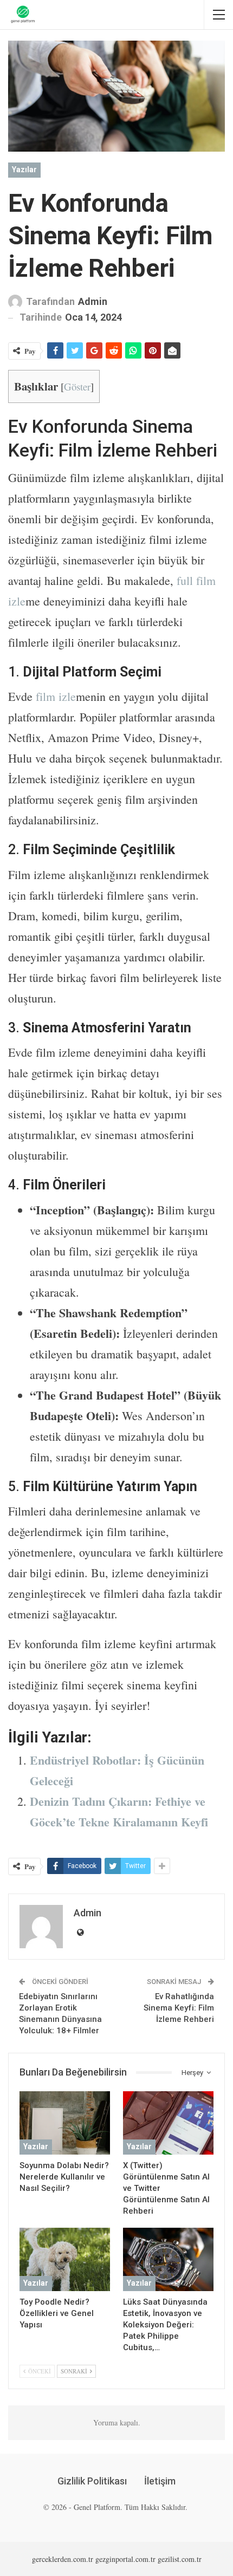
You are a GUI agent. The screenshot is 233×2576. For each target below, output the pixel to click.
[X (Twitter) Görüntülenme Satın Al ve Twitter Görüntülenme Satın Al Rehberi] (168, 2123)
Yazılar (24, 170)
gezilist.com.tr (180, 2559)
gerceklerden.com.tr (63, 2559)
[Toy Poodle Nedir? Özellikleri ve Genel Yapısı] (65, 2259)
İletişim (160, 2481)
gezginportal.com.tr (125, 2559)
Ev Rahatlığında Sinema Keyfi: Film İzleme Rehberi (179, 2008)
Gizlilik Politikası (92, 2481)
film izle (56, 696)
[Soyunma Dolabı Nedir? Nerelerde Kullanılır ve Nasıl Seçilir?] (65, 2123)
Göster (77, 386)
